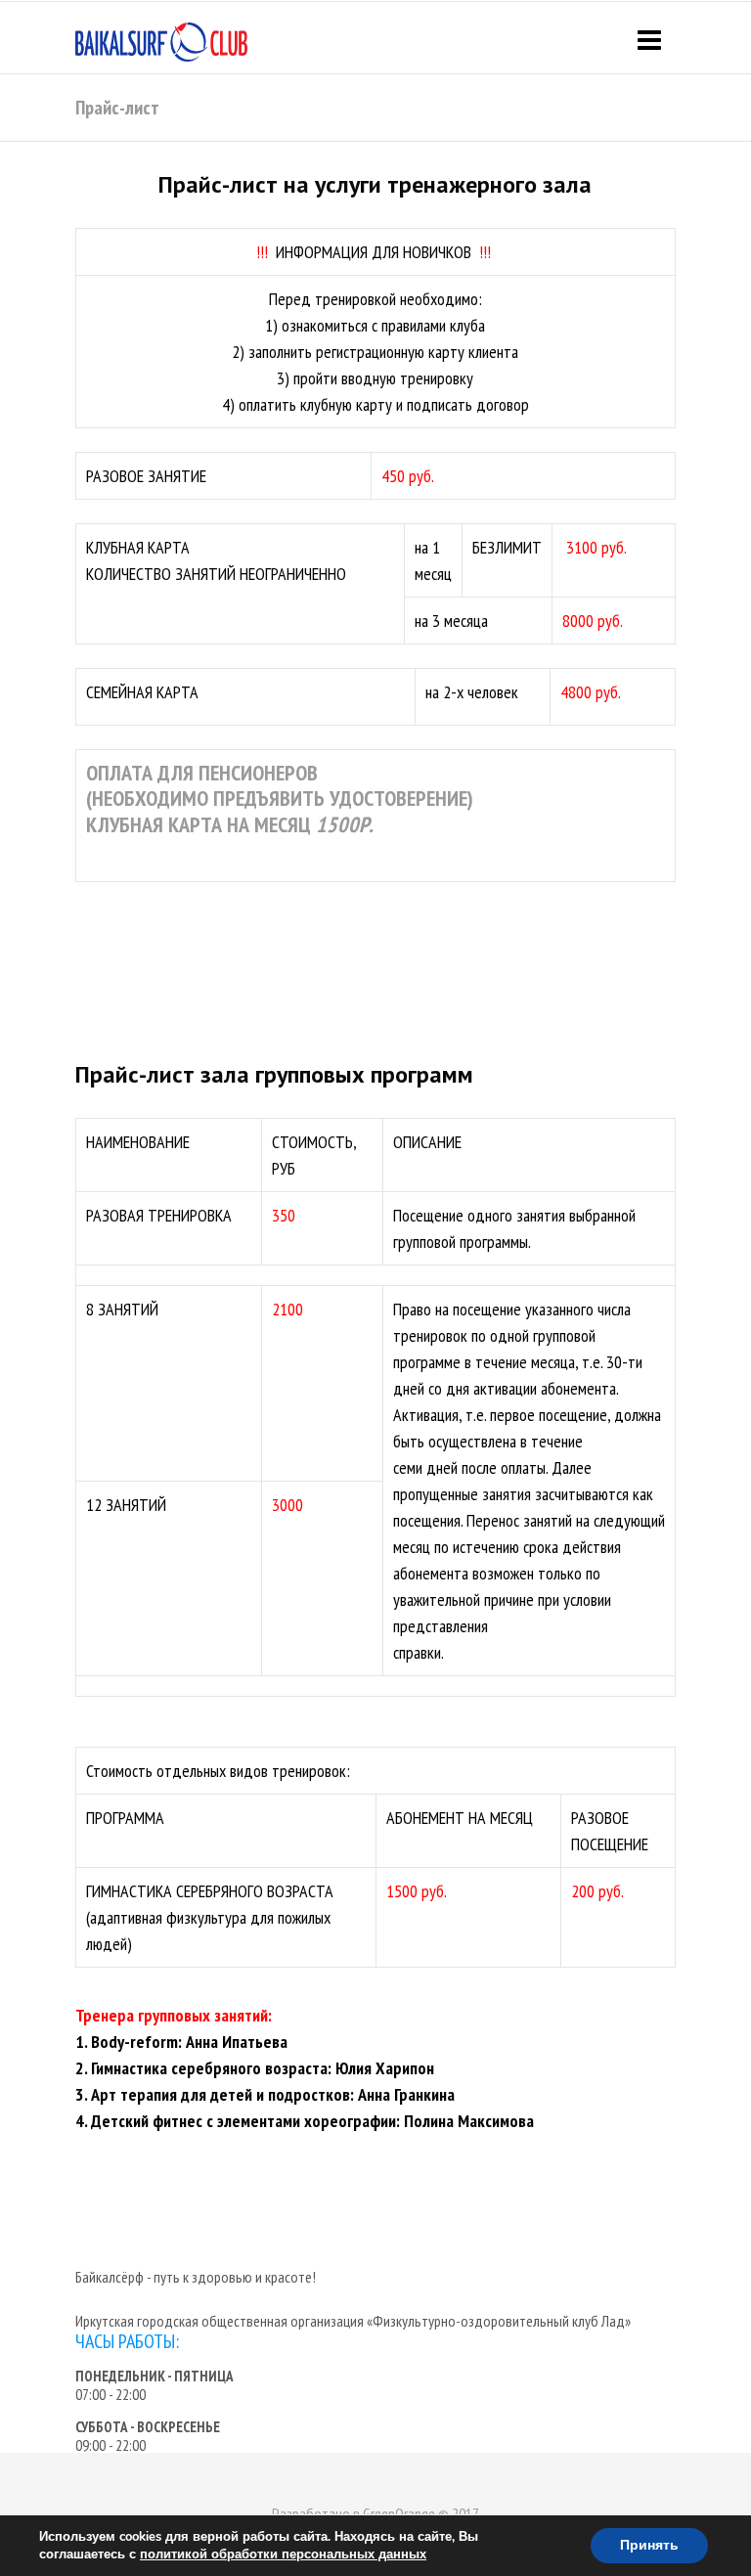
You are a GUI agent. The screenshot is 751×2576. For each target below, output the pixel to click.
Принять (649, 2545)
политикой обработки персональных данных (283, 2554)
